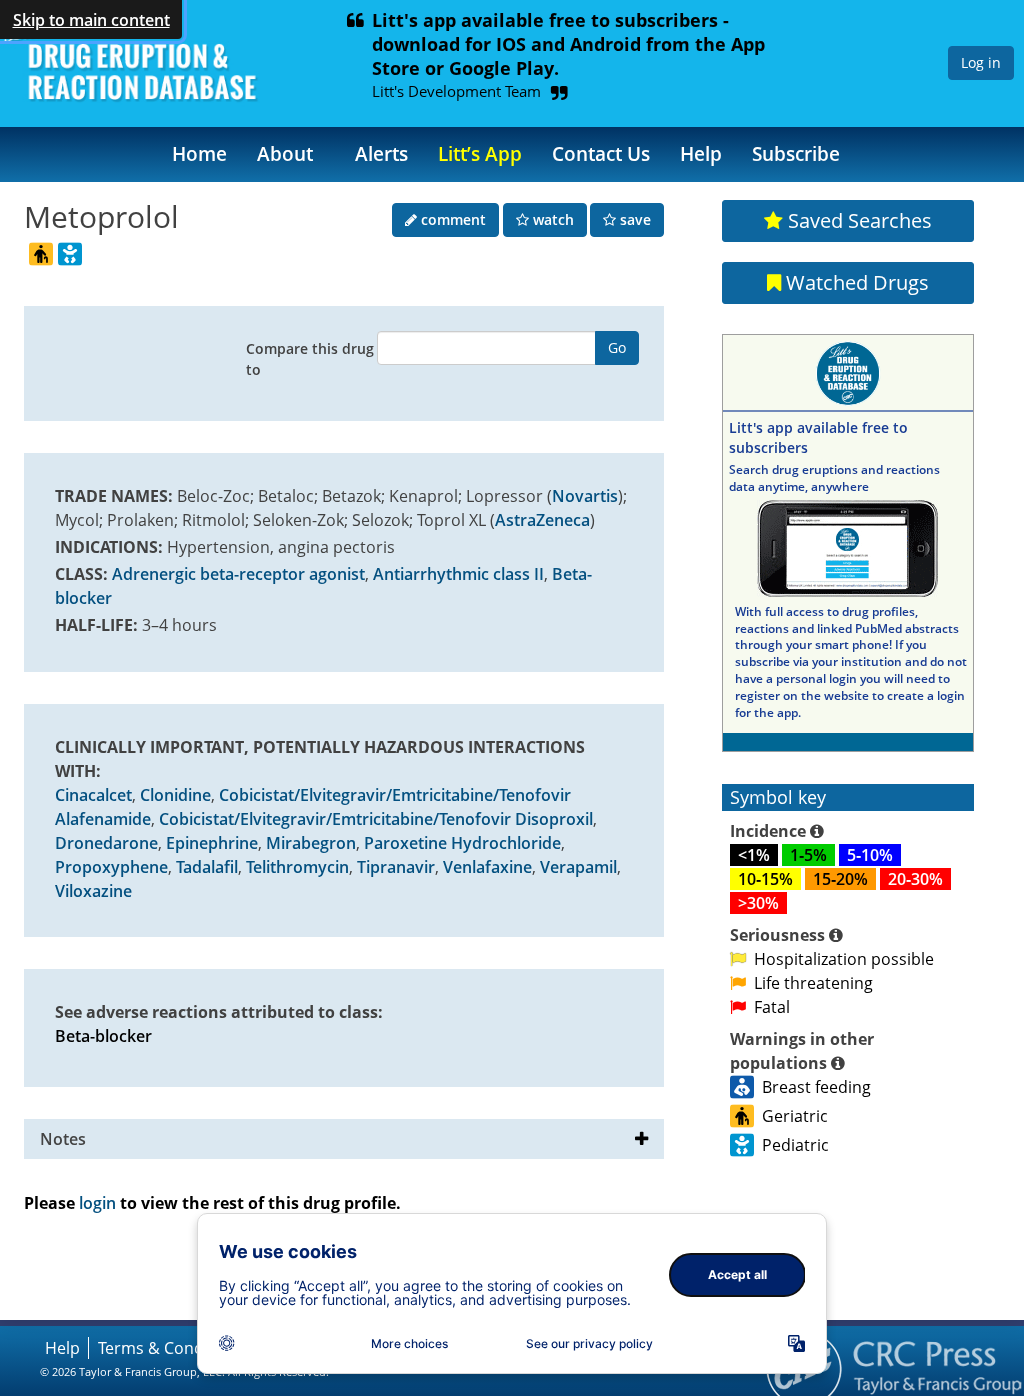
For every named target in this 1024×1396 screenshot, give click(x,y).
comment (451, 219)
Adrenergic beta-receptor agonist (238, 574)
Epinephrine (212, 843)
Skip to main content (91, 20)
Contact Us (601, 153)
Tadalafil (207, 867)
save (633, 219)
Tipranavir (396, 867)
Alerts (381, 153)
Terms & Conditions (172, 1348)
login (97, 1203)
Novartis (585, 496)
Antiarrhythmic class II (458, 574)
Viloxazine (93, 891)
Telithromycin (297, 867)
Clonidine (175, 795)
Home (199, 153)
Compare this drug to (310, 359)
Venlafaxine (487, 867)
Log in (981, 62)
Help (701, 153)
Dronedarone (106, 843)
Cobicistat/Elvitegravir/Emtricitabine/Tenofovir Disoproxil (376, 819)
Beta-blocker (103, 1036)
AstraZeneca (542, 520)
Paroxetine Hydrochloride (462, 843)
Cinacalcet (93, 795)
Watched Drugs (855, 282)
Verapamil (578, 867)
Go (617, 347)
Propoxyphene (111, 867)
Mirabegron (311, 843)
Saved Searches (857, 220)
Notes (63, 1139)
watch (551, 219)
